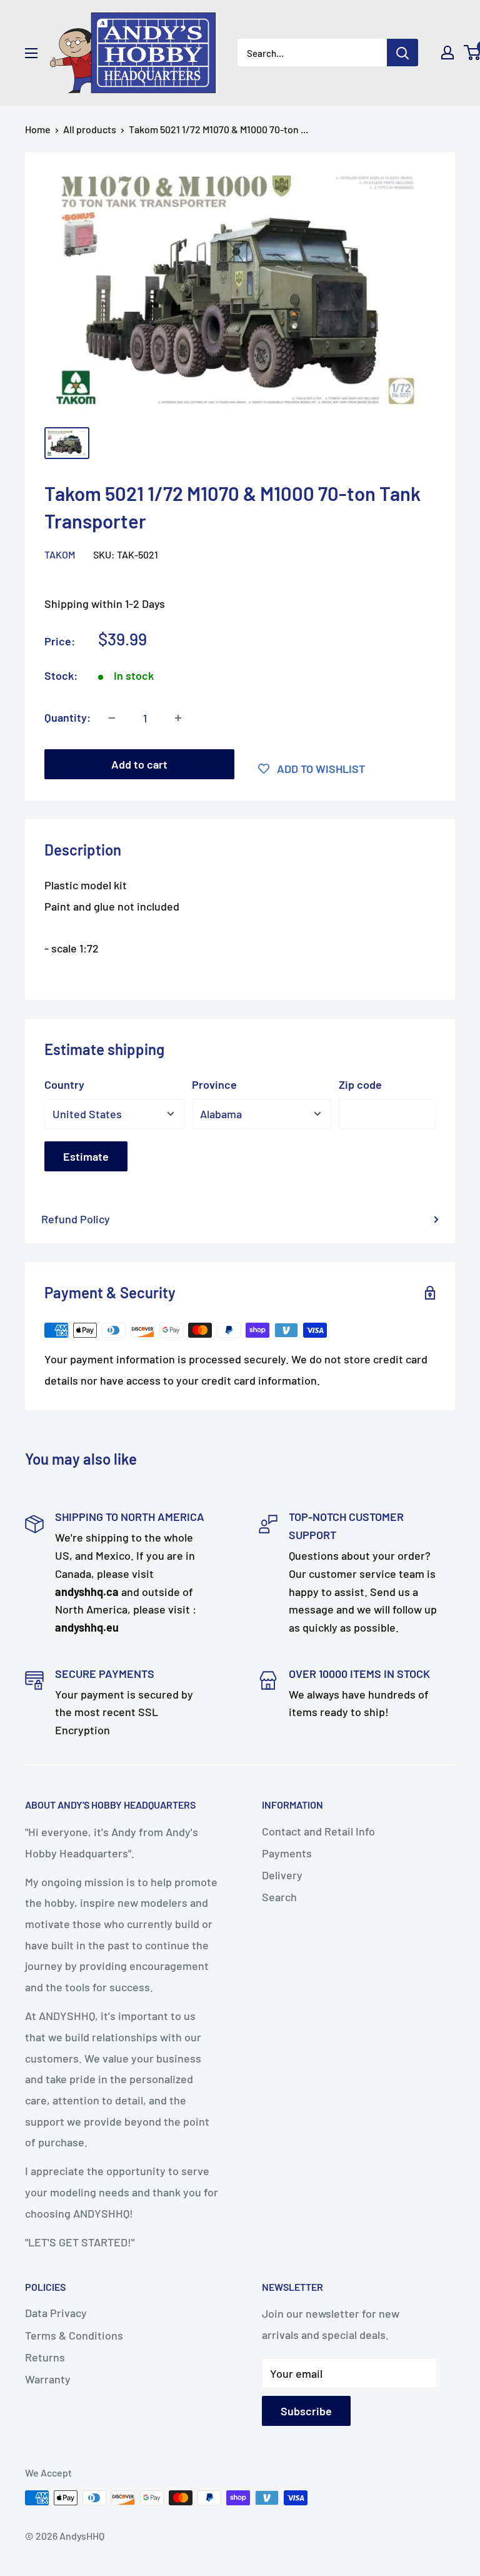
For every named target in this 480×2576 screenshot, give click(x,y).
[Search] (402, 53)
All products (90, 129)
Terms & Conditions (74, 2335)
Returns (45, 2357)
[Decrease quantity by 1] (112, 718)
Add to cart (139, 764)
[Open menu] (31, 53)
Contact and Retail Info (318, 1831)
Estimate (86, 1156)
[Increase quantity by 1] (178, 718)
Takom (60, 554)
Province (214, 1084)
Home (38, 129)
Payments (287, 1853)
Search (279, 1897)
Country (64, 1084)
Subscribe (306, 2411)
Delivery (282, 1875)
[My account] (447, 53)
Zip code (360, 1084)
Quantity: (67, 717)
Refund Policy (76, 1219)
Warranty (48, 2379)
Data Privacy (56, 2313)
